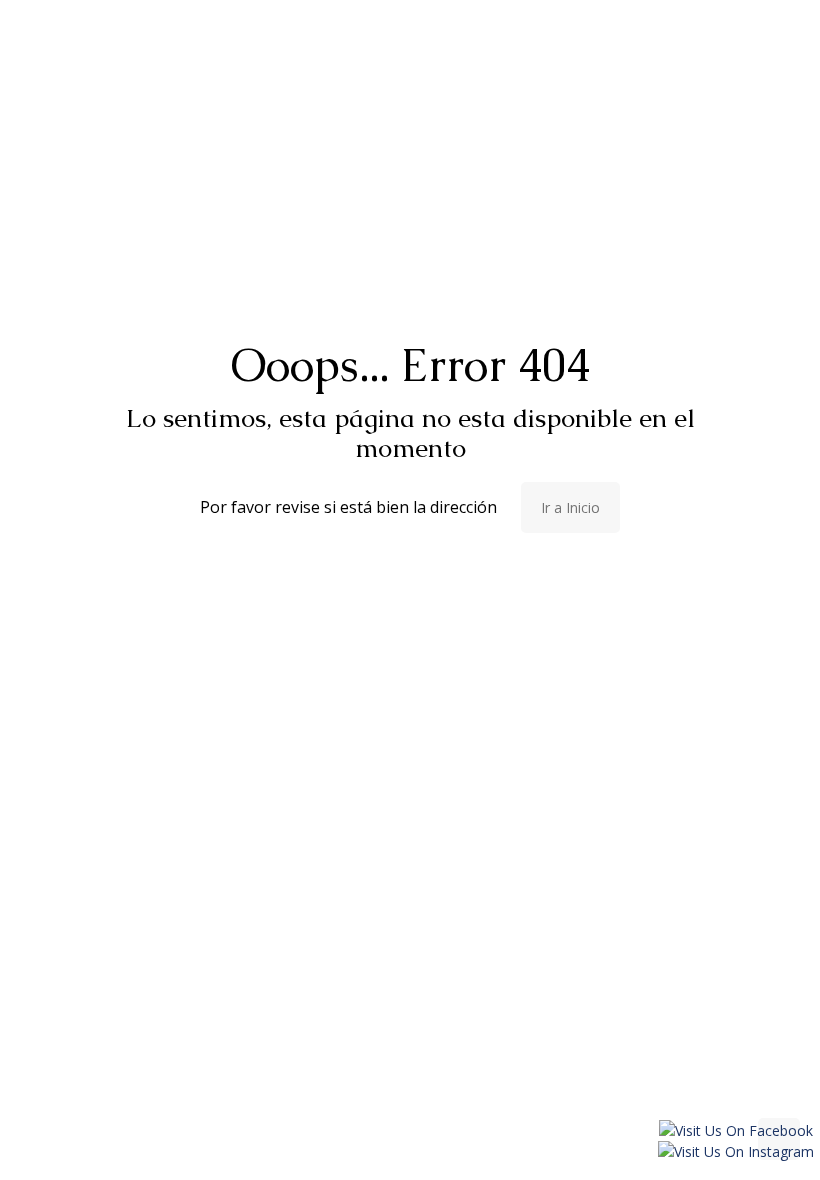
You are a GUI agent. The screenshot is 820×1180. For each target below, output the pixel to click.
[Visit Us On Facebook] (735, 1130)
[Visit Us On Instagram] (735, 1151)
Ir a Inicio (570, 507)
